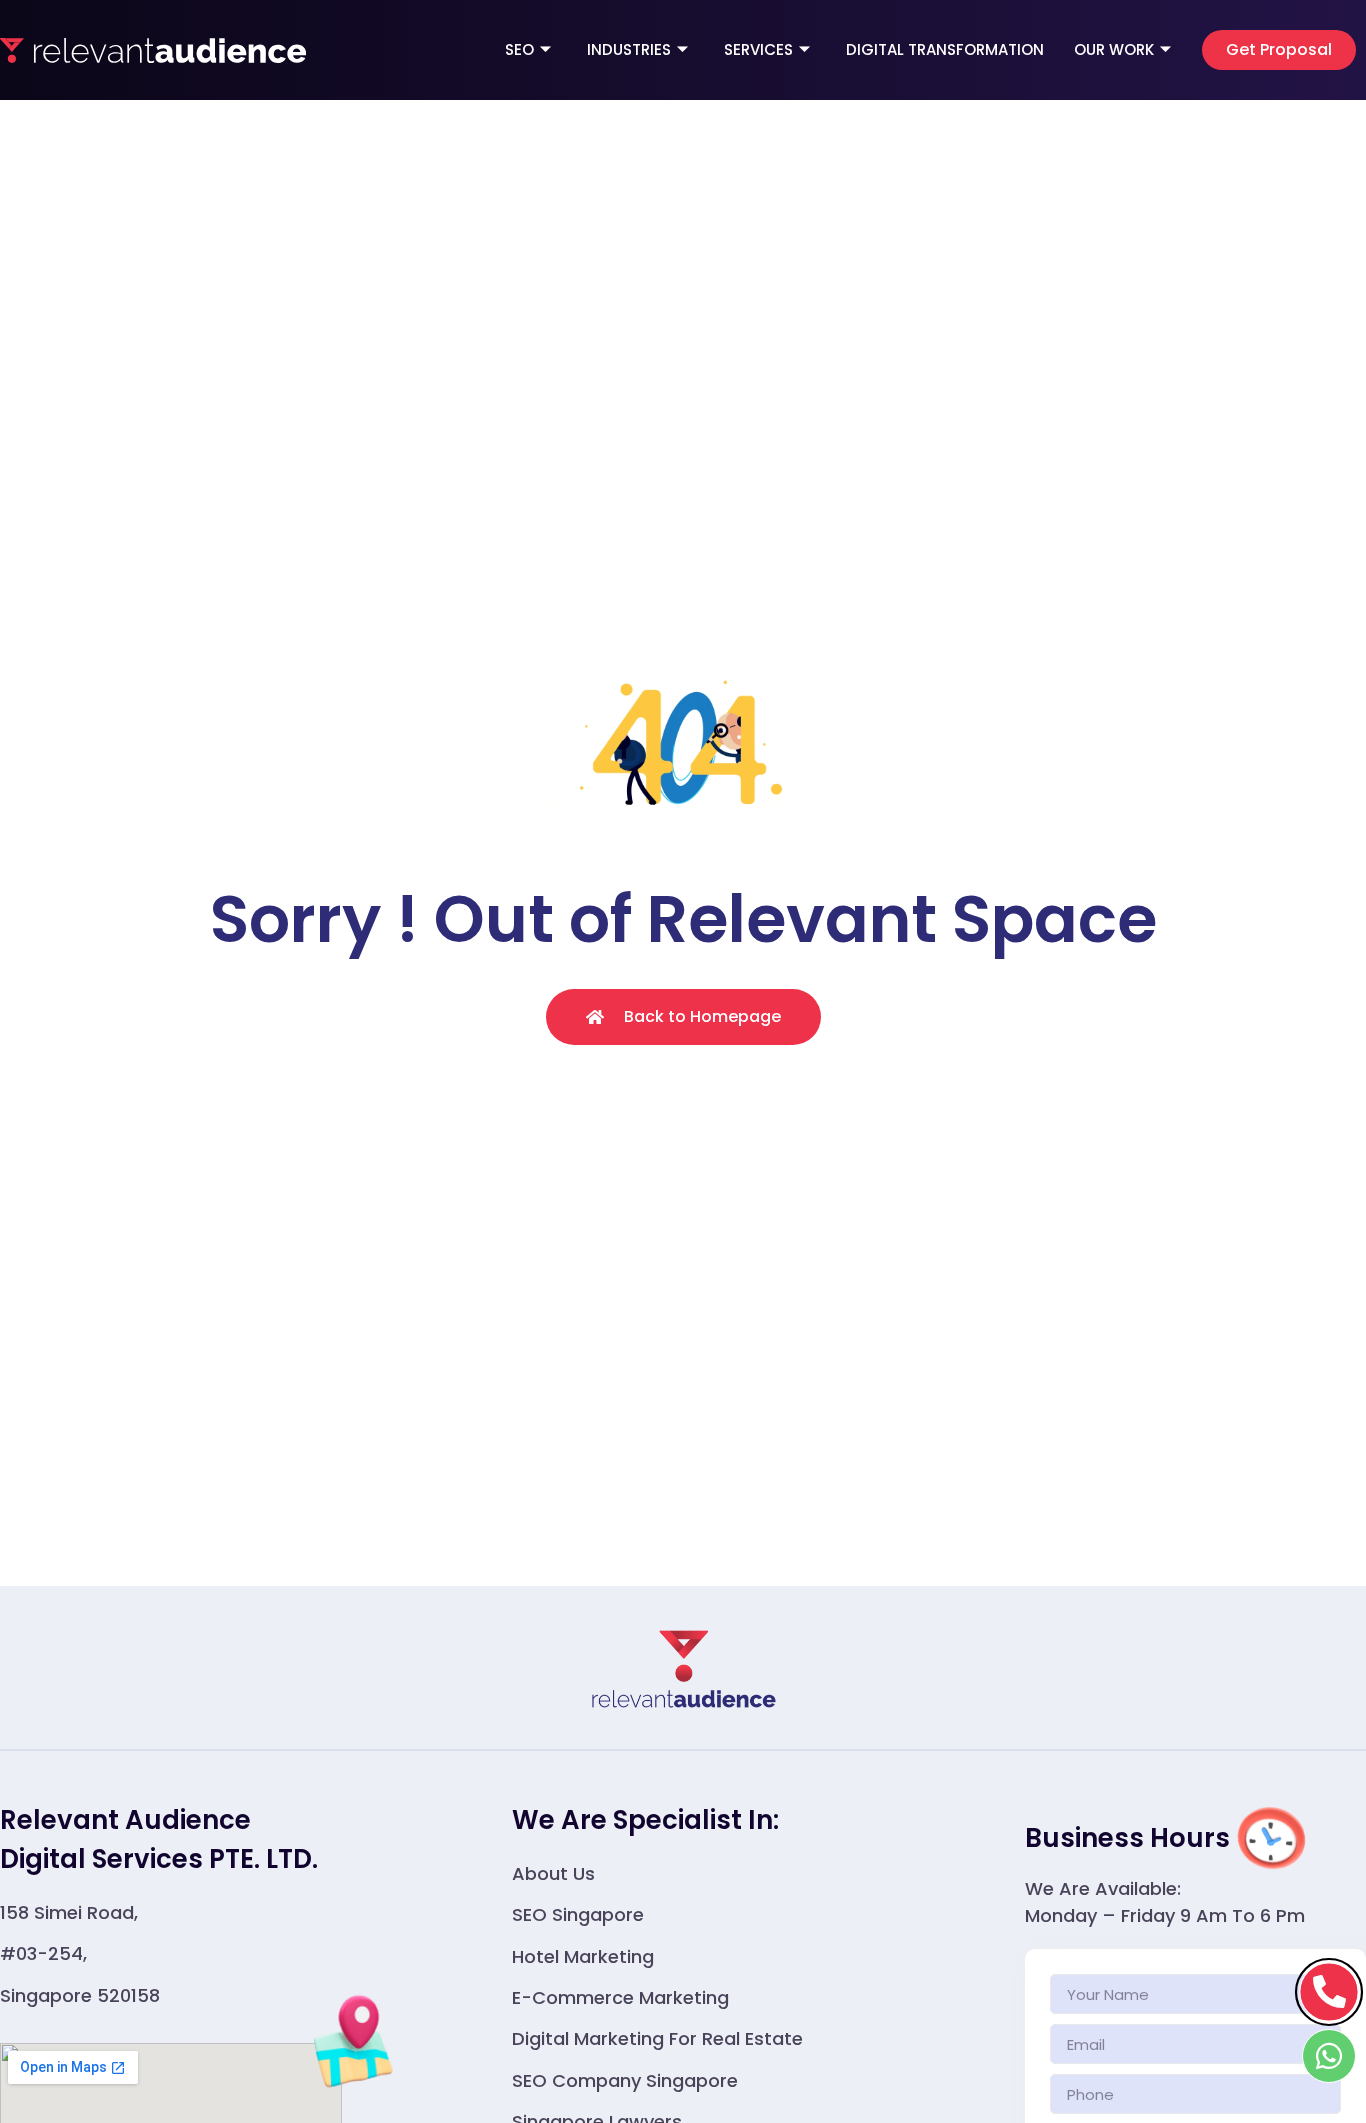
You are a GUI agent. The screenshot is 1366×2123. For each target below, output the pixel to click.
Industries (629, 49)
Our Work (1114, 49)
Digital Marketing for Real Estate (657, 2038)
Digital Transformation (945, 49)
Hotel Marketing (583, 1956)
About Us (553, 1873)
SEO (519, 49)
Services (758, 49)
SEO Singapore (578, 1914)
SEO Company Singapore (625, 2080)
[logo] (153, 50)
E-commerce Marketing (620, 1997)
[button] (1279, 50)
